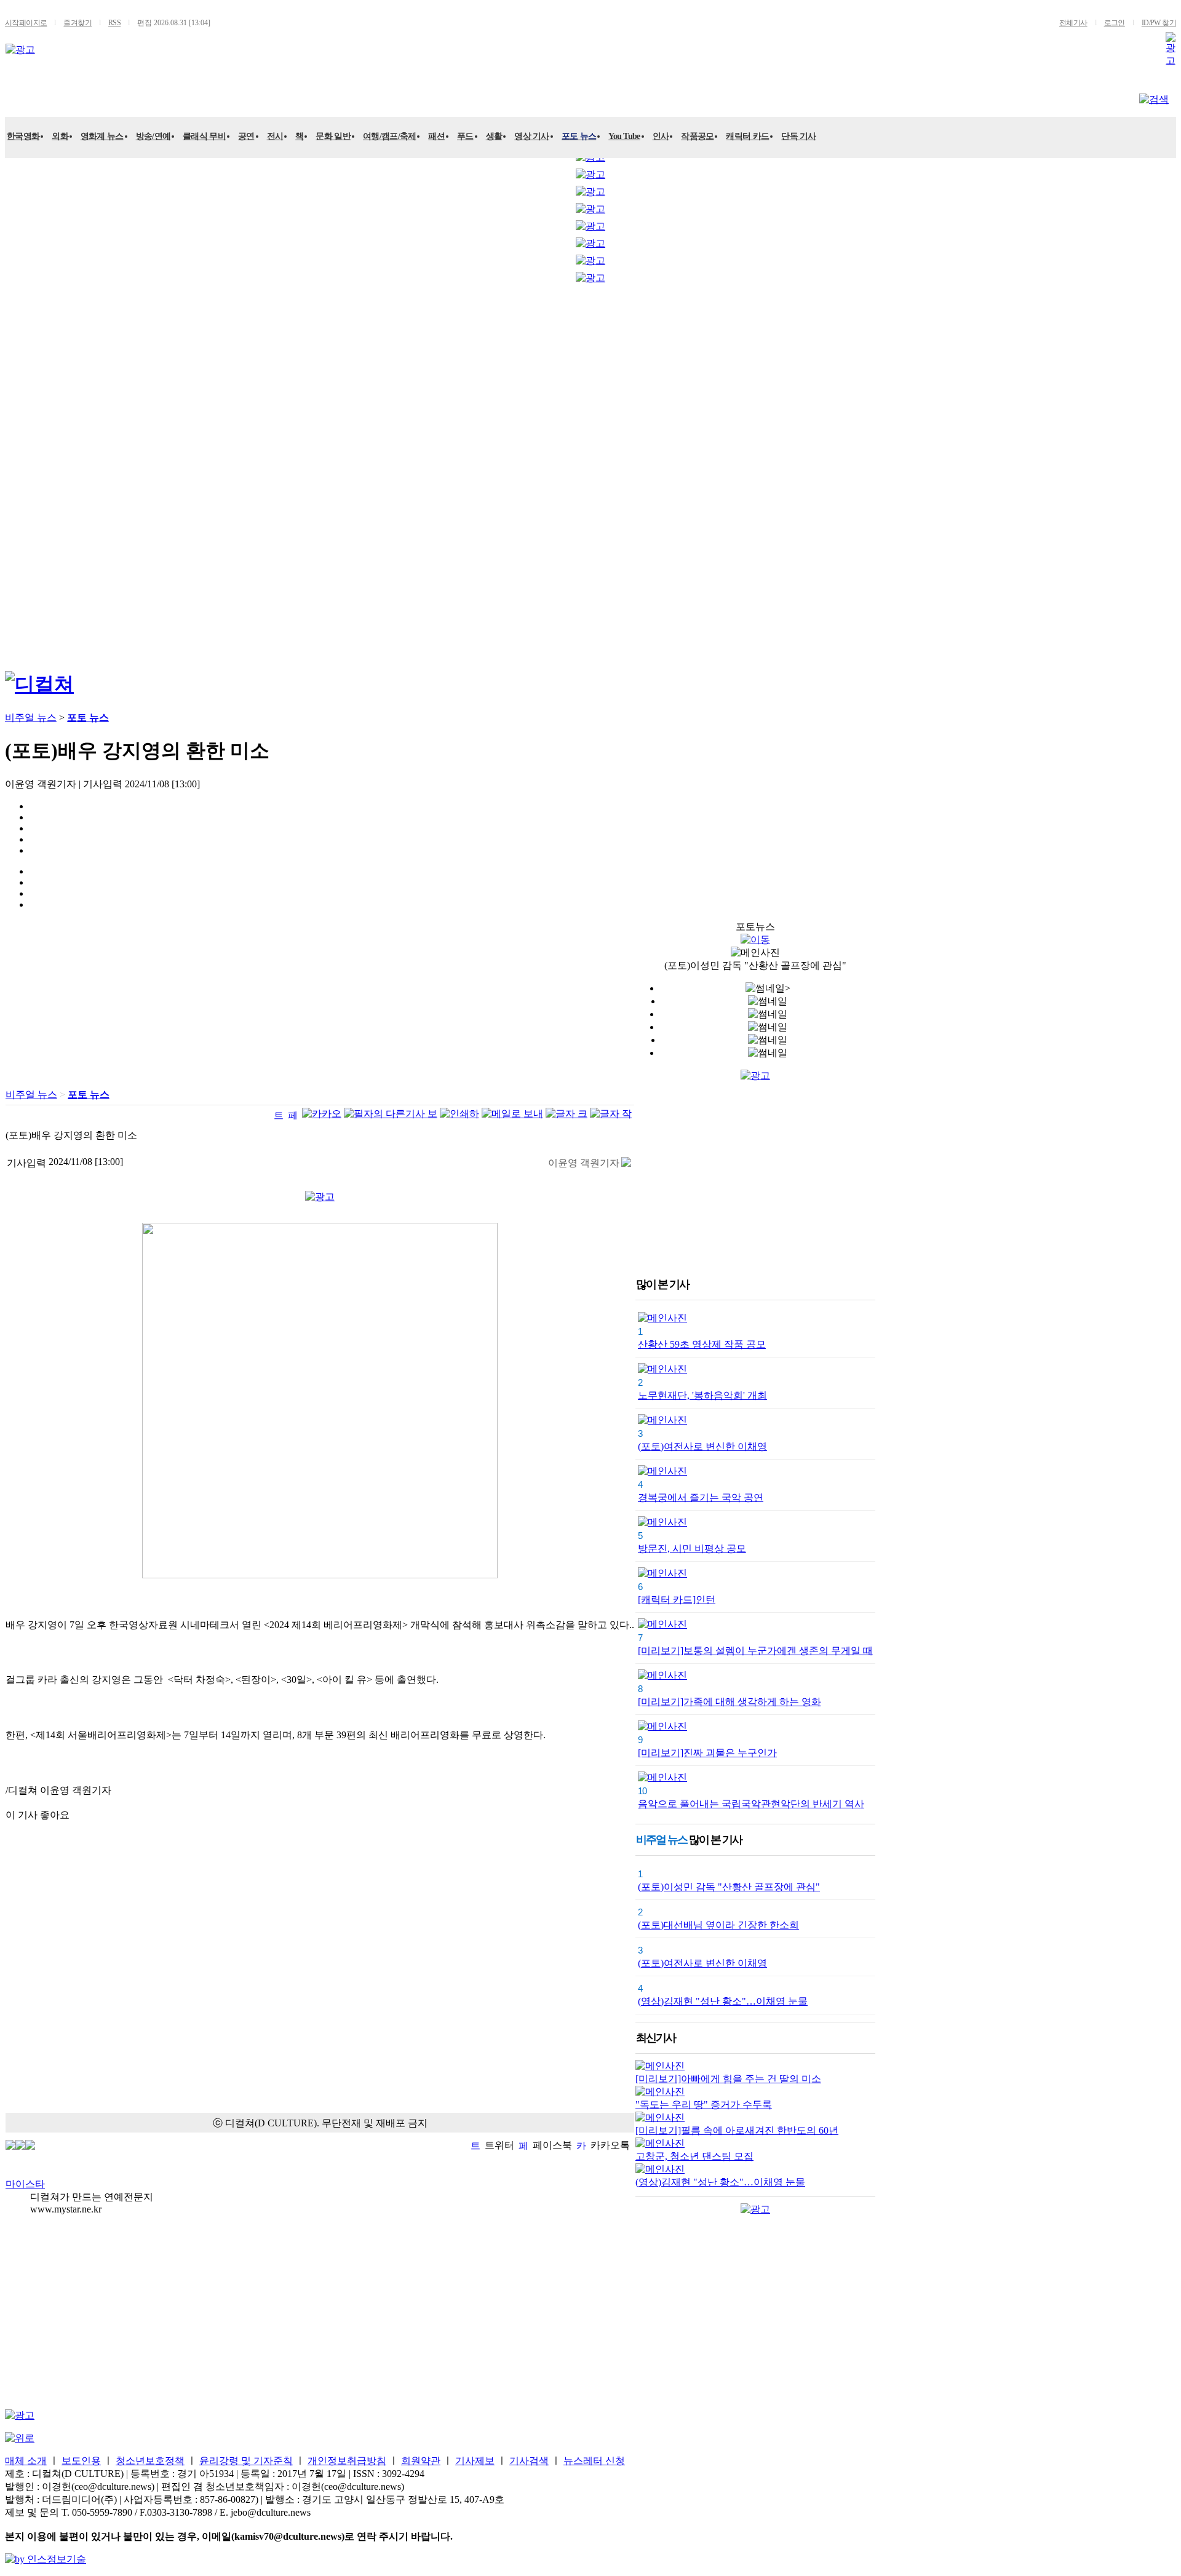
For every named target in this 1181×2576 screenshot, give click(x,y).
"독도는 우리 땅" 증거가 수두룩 (704, 2105)
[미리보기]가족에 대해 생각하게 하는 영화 (730, 1702)
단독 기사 (799, 136)
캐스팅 (185, 96)
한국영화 (23, 136)
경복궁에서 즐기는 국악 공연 (701, 1497)
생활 (494, 136)
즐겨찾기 (78, 23)
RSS (114, 23)
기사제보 (475, 2461)
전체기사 (1073, 23)
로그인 (1115, 23)
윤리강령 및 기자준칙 (246, 2461)
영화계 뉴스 (102, 136)
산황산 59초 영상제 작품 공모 (702, 1344)
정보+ (381, 96)
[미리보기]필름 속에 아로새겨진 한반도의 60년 (737, 2130)
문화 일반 (333, 136)
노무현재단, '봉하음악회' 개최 (702, 1395)
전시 (275, 136)
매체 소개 (26, 2461)
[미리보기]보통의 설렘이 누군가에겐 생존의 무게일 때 (755, 1651)
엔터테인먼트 (63, 96)
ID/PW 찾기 (1159, 23)
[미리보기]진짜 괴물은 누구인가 (707, 1753)
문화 (132, 96)
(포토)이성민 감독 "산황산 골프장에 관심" (729, 1887)
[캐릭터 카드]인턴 (677, 1600)
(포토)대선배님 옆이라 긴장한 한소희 (718, 1925)
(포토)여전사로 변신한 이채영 (702, 1446)
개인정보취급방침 (347, 2461)
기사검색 (529, 2461)
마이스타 (25, 2184)
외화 (60, 136)
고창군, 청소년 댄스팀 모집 (694, 2156)
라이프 (243, 96)
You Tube (624, 136)
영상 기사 (532, 136)
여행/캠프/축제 (389, 136)
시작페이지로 (26, 23)
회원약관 (421, 2461)
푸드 (465, 136)
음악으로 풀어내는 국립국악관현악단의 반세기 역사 (751, 1804)
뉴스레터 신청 (594, 2461)
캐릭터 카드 (747, 136)
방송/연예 (153, 136)
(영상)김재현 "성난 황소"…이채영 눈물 (723, 2001)
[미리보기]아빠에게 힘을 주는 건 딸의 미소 (728, 2079)
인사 (661, 136)
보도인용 (81, 2461)
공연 (246, 136)
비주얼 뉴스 (313, 96)
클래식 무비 (204, 136)
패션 (436, 136)
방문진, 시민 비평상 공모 (692, 1548)
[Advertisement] (54, 474)
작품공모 (697, 136)
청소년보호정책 (150, 2461)
